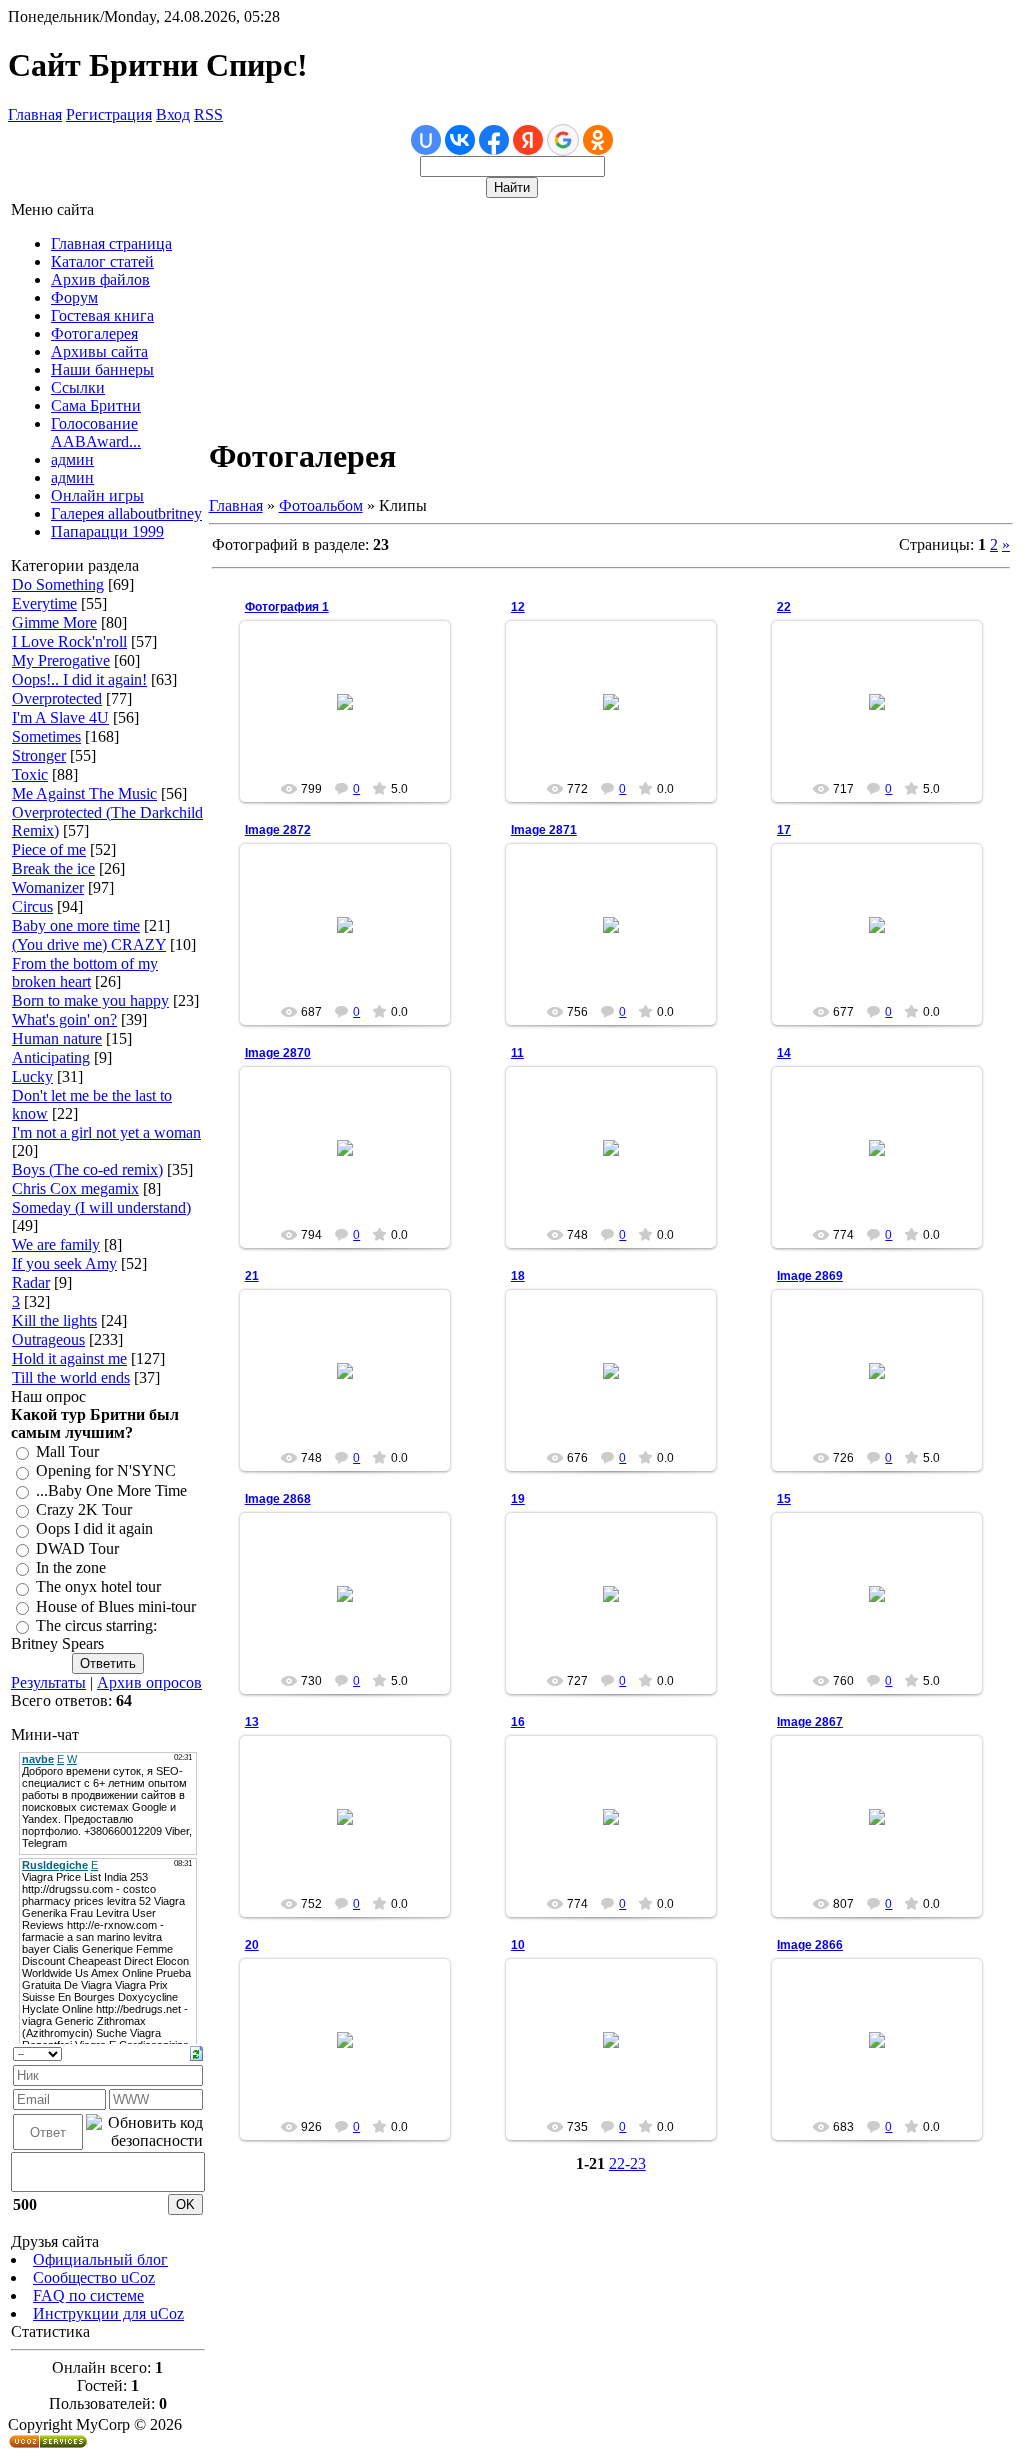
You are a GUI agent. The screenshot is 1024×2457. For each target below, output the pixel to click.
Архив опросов (149, 1682)
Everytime (44, 603)
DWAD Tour (77, 1548)
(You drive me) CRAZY (89, 944)
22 (784, 607)
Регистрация (109, 114)
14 (784, 1053)
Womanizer (48, 887)
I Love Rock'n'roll (69, 641)
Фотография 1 (287, 607)
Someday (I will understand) (101, 1207)
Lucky (32, 1076)
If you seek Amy (64, 1263)
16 (518, 1722)
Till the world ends (71, 1377)
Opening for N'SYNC (106, 1471)
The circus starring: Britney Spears (84, 1634)
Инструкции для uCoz (108, 2313)
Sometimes (46, 736)
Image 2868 (278, 1499)
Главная (35, 114)
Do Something (58, 584)
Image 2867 (810, 1722)
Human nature (57, 1038)
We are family (56, 1244)
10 (518, 1945)
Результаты (48, 1682)
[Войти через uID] (426, 140)
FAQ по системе (88, 2295)
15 (784, 1499)
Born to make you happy (90, 1000)
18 (518, 1276)
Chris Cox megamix (75, 1188)
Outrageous (48, 1339)
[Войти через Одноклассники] (598, 140)
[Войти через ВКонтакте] (460, 140)
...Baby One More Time (111, 1490)
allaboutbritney (353, 718)
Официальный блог (100, 2259)
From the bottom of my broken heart (85, 972)
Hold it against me (69, 1358)
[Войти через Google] (563, 140)
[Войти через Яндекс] (528, 140)
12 (518, 607)
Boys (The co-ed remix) (87, 1169)
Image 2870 (278, 1053)
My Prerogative (61, 660)
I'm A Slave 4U (60, 717)
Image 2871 (544, 830)
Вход (173, 114)
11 (517, 1053)
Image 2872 (278, 830)
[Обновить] (196, 2051)
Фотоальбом (321, 505)
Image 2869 (810, 1276)
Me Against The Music (84, 793)
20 (252, 1945)
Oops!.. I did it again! (79, 679)
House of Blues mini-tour (116, 1606)
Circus (32, 906)
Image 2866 (810, 1945)
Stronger (39, 755)
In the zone (71, 1567)
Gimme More (54, 622)
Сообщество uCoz (94, 2277)
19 (518, 1499)
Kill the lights (54, 1320)
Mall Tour (67, 1451)
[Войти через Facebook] (494, 140)
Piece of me (49, 849)
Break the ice (53, 868)
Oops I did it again (94, 1529)
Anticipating (51, 1057)
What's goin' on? (64, 1019)
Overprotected (57, 698)
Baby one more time (76, 925)
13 (252, 1722)
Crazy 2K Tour (84, 1509)
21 (252, 1276)
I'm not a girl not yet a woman (106, 1132)
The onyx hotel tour (98, 1587)
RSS (208, 114)
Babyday (620, 718)
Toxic (30, 774)
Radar (31, 1282)
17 (784, 830)
